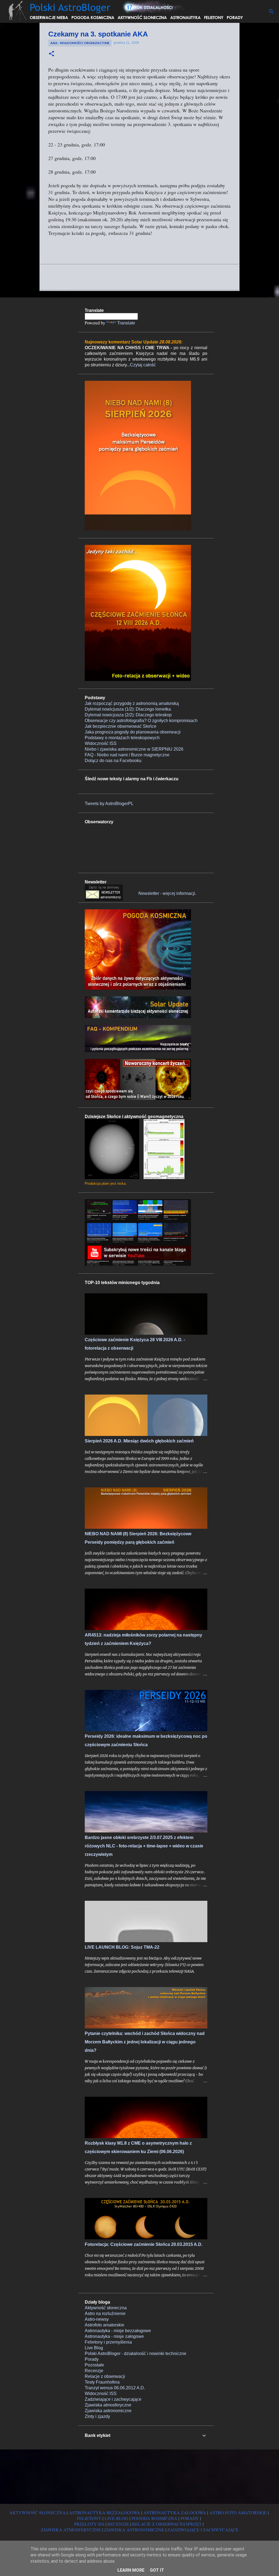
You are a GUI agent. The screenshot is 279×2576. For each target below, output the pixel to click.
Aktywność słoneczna (106, 2308)
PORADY (190, 2518)
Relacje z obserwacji (105, 2376)
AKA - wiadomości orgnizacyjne (80, 43)
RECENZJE (118, 2524)
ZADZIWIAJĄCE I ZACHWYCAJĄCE (203, 2530)
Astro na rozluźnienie (105, 2314)
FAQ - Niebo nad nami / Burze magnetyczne (127, 755)
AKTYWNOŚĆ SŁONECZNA (37, 2512)
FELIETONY (89, 2518)
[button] (51, 54)
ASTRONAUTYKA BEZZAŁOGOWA (104, 2512)
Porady (92, 2359)
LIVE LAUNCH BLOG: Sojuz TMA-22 (122, 1947)
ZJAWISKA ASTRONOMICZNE (134, 2530)
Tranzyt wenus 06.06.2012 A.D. (115, 2388)
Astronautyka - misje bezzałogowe (118, 2331)
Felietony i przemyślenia (108, 2342)
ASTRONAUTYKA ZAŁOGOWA (175, 2512)
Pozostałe (94, 2365)
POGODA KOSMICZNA (154, 2518)
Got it (157, 2570)
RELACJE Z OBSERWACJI (157, 2524)
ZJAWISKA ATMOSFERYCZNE (71, 2530)
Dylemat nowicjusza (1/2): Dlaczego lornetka (128, 709)
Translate (126, 323)
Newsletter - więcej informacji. (167, 893)
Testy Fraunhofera (102, 2382)
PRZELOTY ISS (89, 2524)
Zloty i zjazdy (97, 2416)
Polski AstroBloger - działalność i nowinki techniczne (136, 2354)
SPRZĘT (194, 2524)
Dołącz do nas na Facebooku (113, 761)
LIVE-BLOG (116, 2518)
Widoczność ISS (101, 743)
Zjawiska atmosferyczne (108, 2405)
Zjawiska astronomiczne (108, 2411)
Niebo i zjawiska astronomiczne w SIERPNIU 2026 (134, 749)
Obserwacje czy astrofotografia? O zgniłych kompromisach (141, 721)
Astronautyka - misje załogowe (114, 2336)
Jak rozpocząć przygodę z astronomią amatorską (132, 703)
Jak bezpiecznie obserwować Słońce (121, 726)
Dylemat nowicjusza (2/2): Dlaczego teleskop (128, 715)
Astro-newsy (97, 2319)
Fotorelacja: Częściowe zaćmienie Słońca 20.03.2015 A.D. (144, 2244)
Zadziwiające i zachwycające (113, 2399)
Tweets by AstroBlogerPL (109, 804)
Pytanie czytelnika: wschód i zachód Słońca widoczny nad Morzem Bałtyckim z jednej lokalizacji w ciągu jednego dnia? (145, 2042)
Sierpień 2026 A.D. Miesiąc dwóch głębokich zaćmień (139, 1441)
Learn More (131, 2570)
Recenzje (94, 2371)
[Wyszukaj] (271, 11)
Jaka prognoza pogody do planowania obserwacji (133, 732)
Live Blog (94, 2348)
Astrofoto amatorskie (104, 2325)
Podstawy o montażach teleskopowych (122, 738)
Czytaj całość (143, 365)
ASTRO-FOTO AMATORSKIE (238, 2512)
